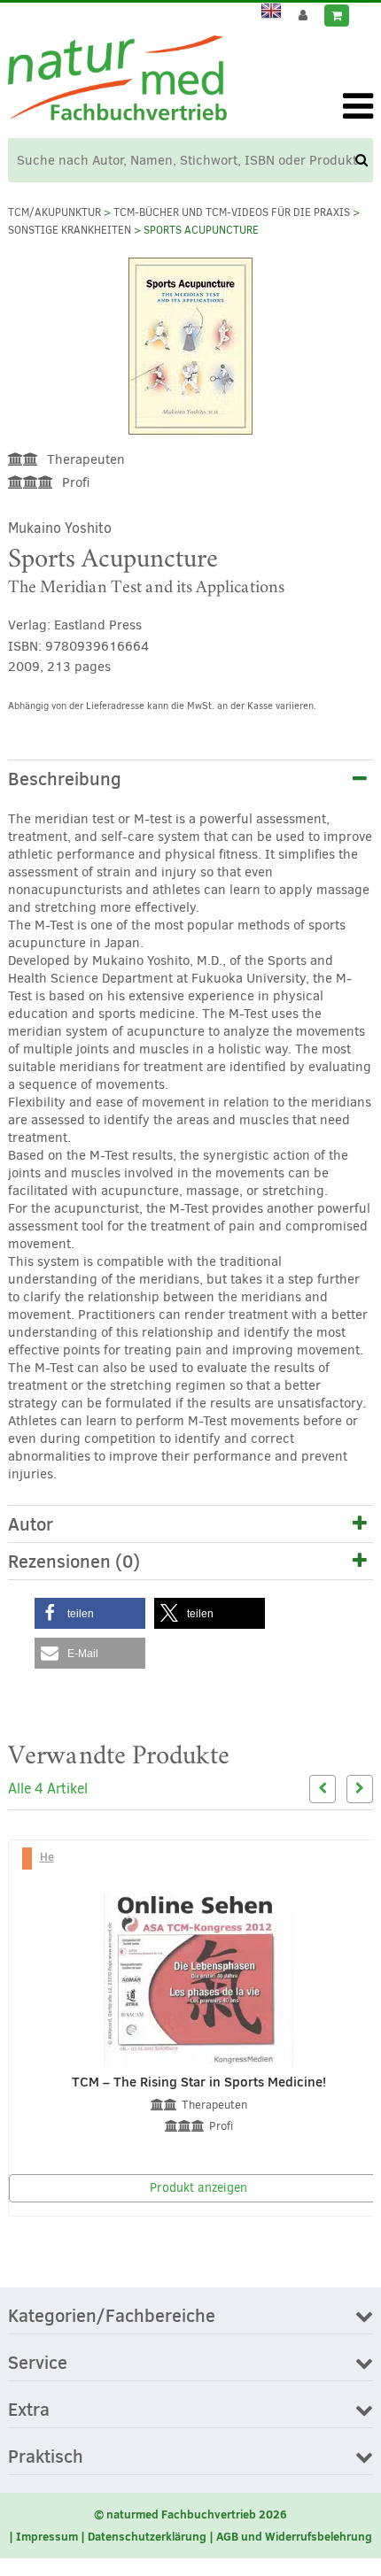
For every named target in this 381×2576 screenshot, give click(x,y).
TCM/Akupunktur (54, 212)
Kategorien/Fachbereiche (112, 2317)
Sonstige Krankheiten (70, 230)
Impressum (47, 2536)
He (47, 1856)
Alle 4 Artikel (48, 1789)
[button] (90, 1613)
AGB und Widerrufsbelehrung (294, 2536)
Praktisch (46, 2457)
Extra (29, 2410)
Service (38, 2364)
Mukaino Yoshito (60, 528)
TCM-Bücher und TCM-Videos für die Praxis (232, 212)
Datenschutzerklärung (147, 2536)
